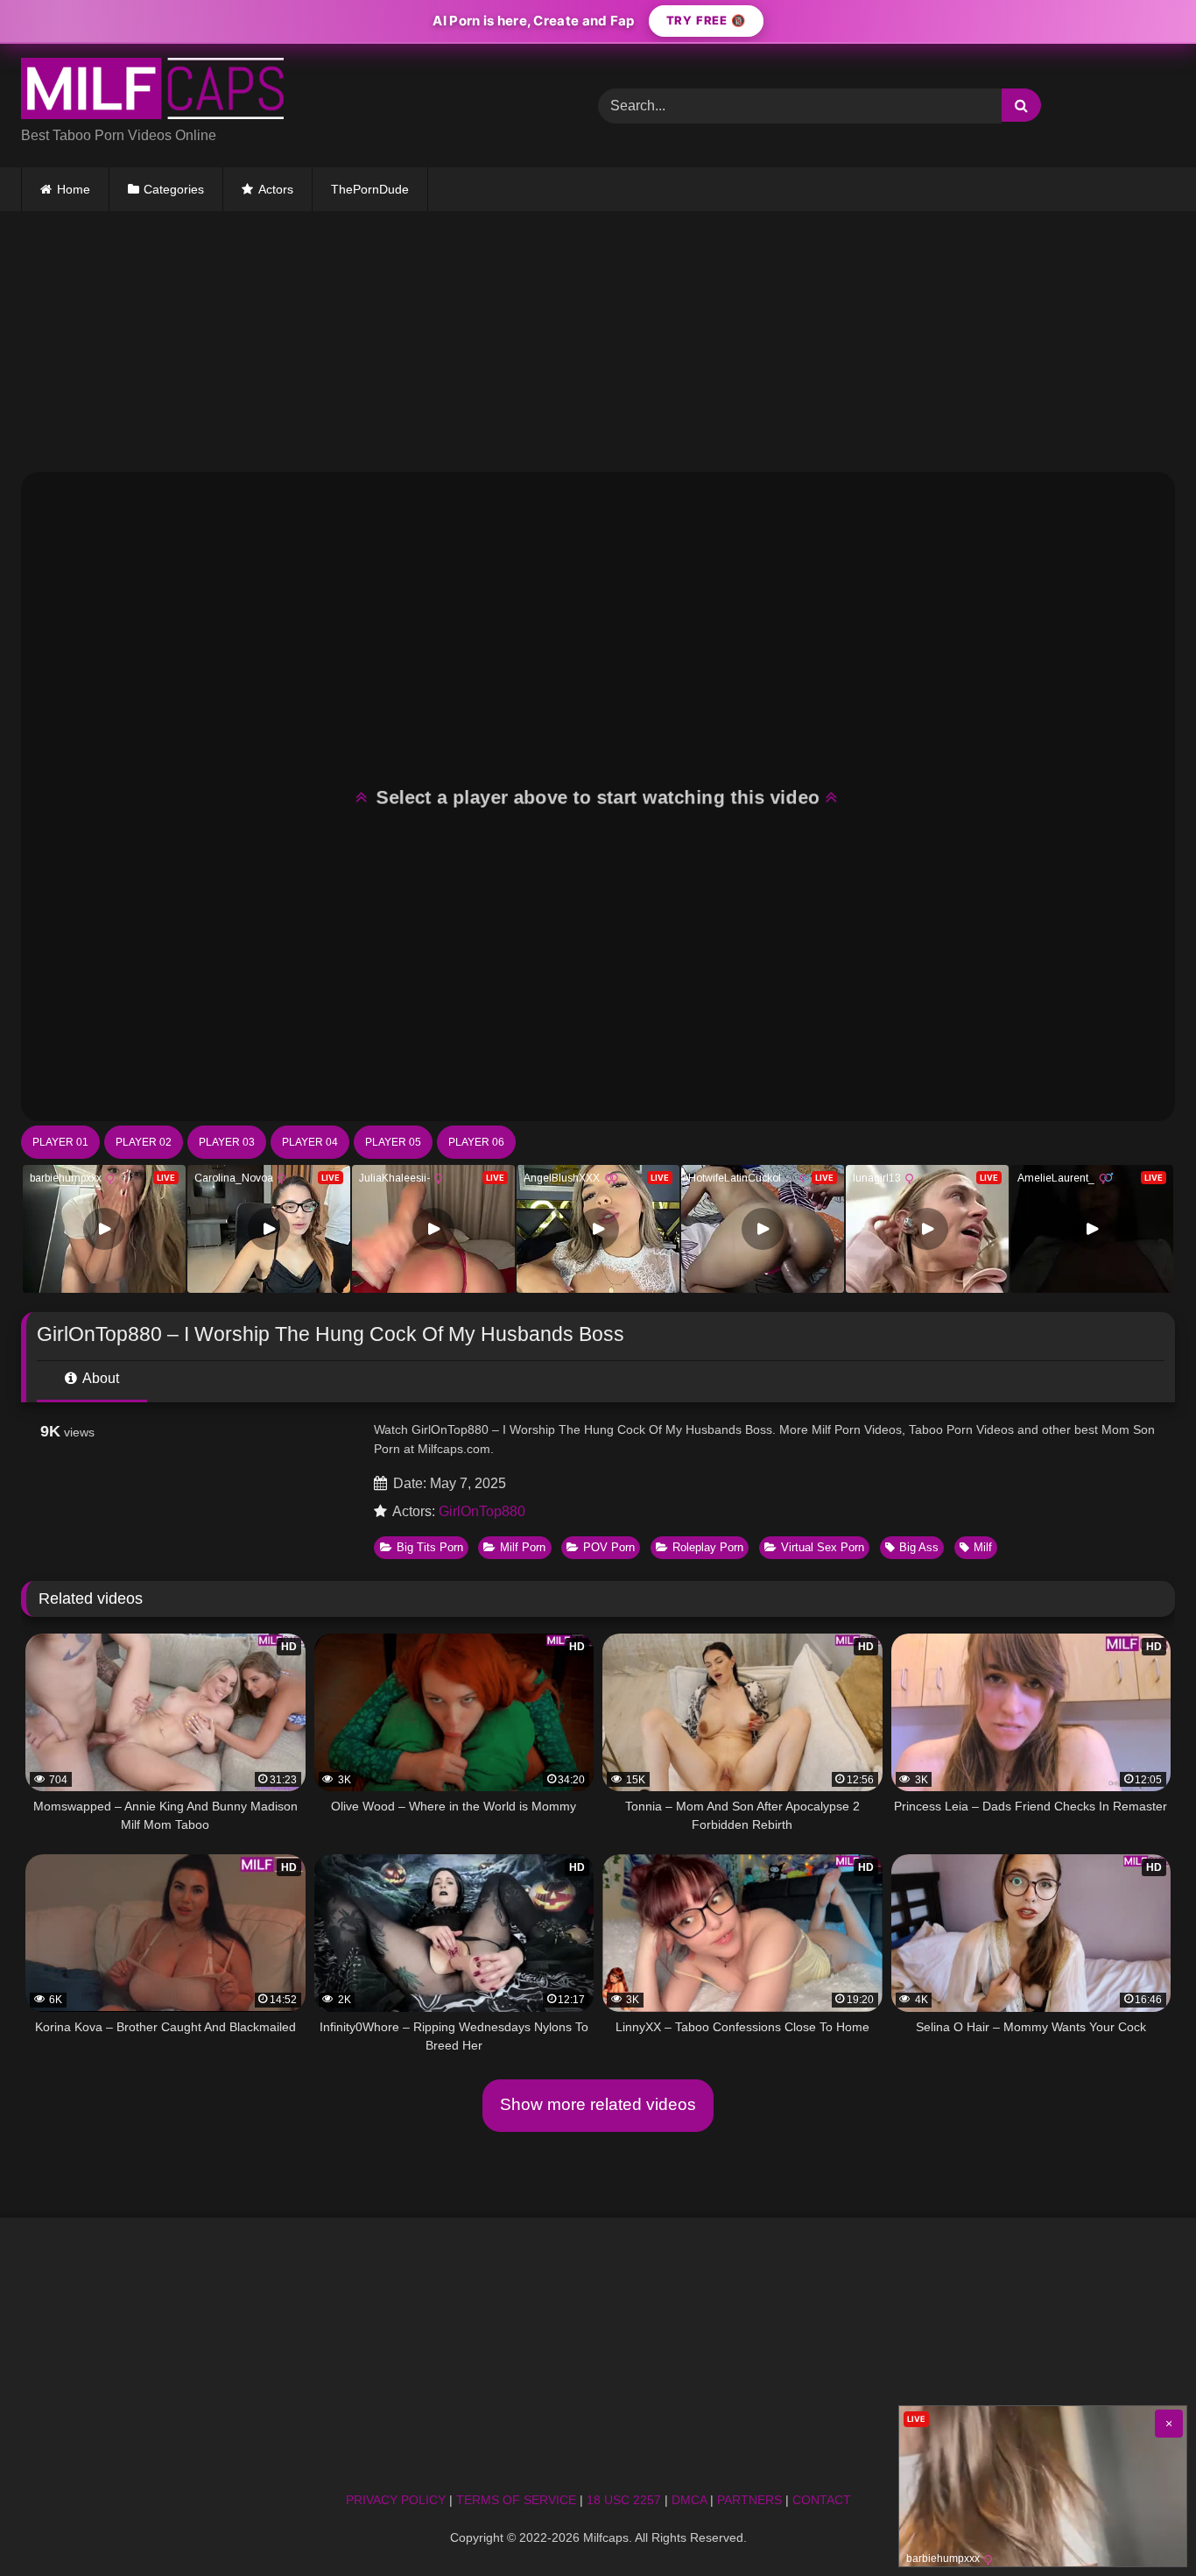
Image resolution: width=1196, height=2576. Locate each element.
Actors (276, 189)
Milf (983, 1547)
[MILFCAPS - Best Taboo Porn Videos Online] (152, 92)
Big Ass (919, 1547)
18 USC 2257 (624, 2500)
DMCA (689, 2500)
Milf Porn (523, 1547)
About (99, 1378)
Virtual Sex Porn (823, 1547)
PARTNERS (749, 2500)
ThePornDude (370, 189)
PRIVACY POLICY (396, 2500)
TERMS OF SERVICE (516, 2500)
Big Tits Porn (430, 1547)
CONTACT (822, 2500)
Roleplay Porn (708, 1547)
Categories (174, 189)
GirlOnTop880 (482, 1511)
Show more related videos (598, 2104)
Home (74, 189)
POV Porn (609, 1547)
